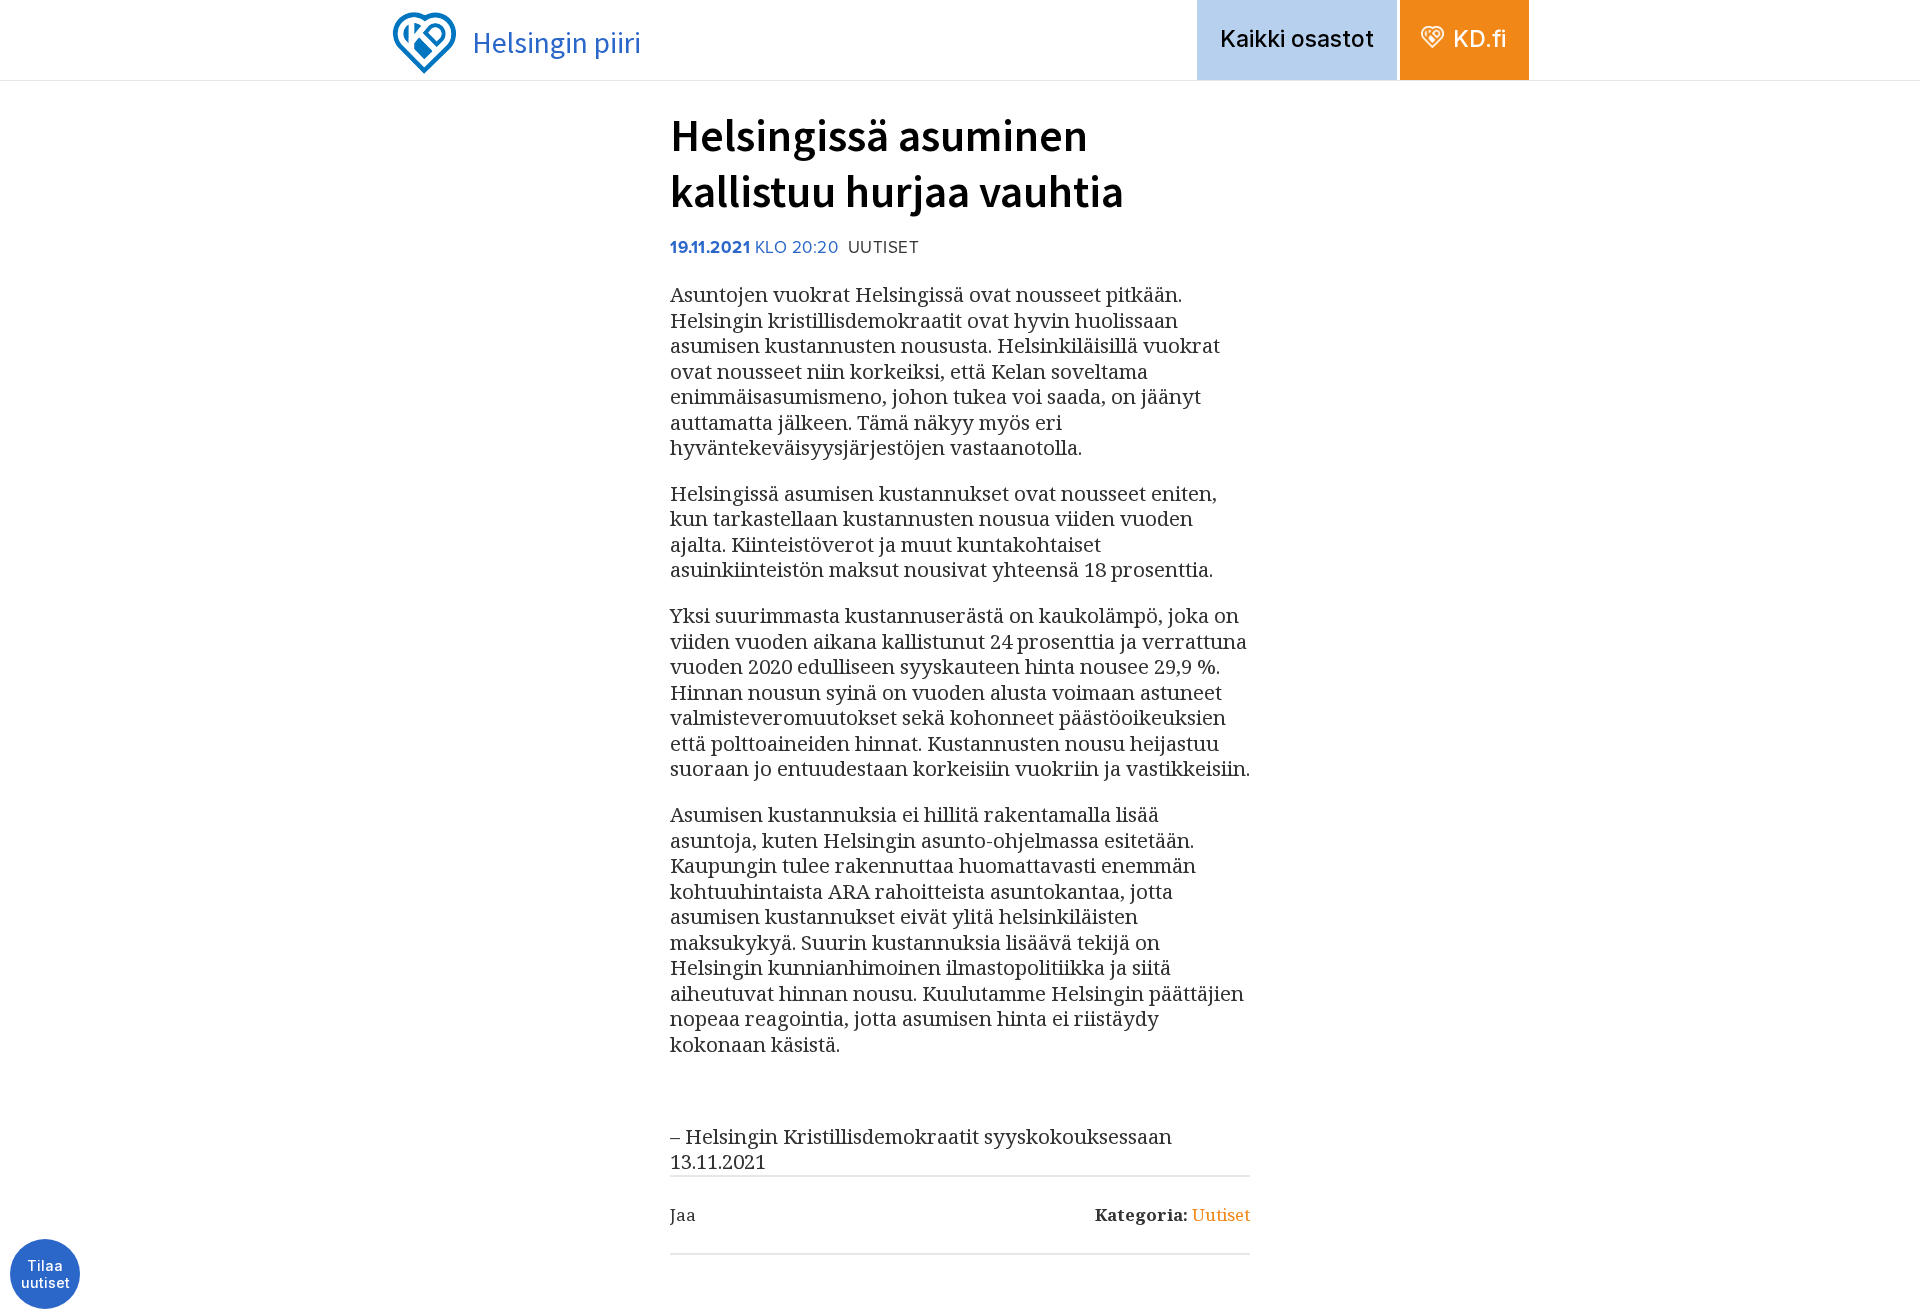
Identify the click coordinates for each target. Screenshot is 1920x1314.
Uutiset (1221, 1214)
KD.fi (1479, 39)
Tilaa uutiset (45, 1274)
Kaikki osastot (1297, 39)
